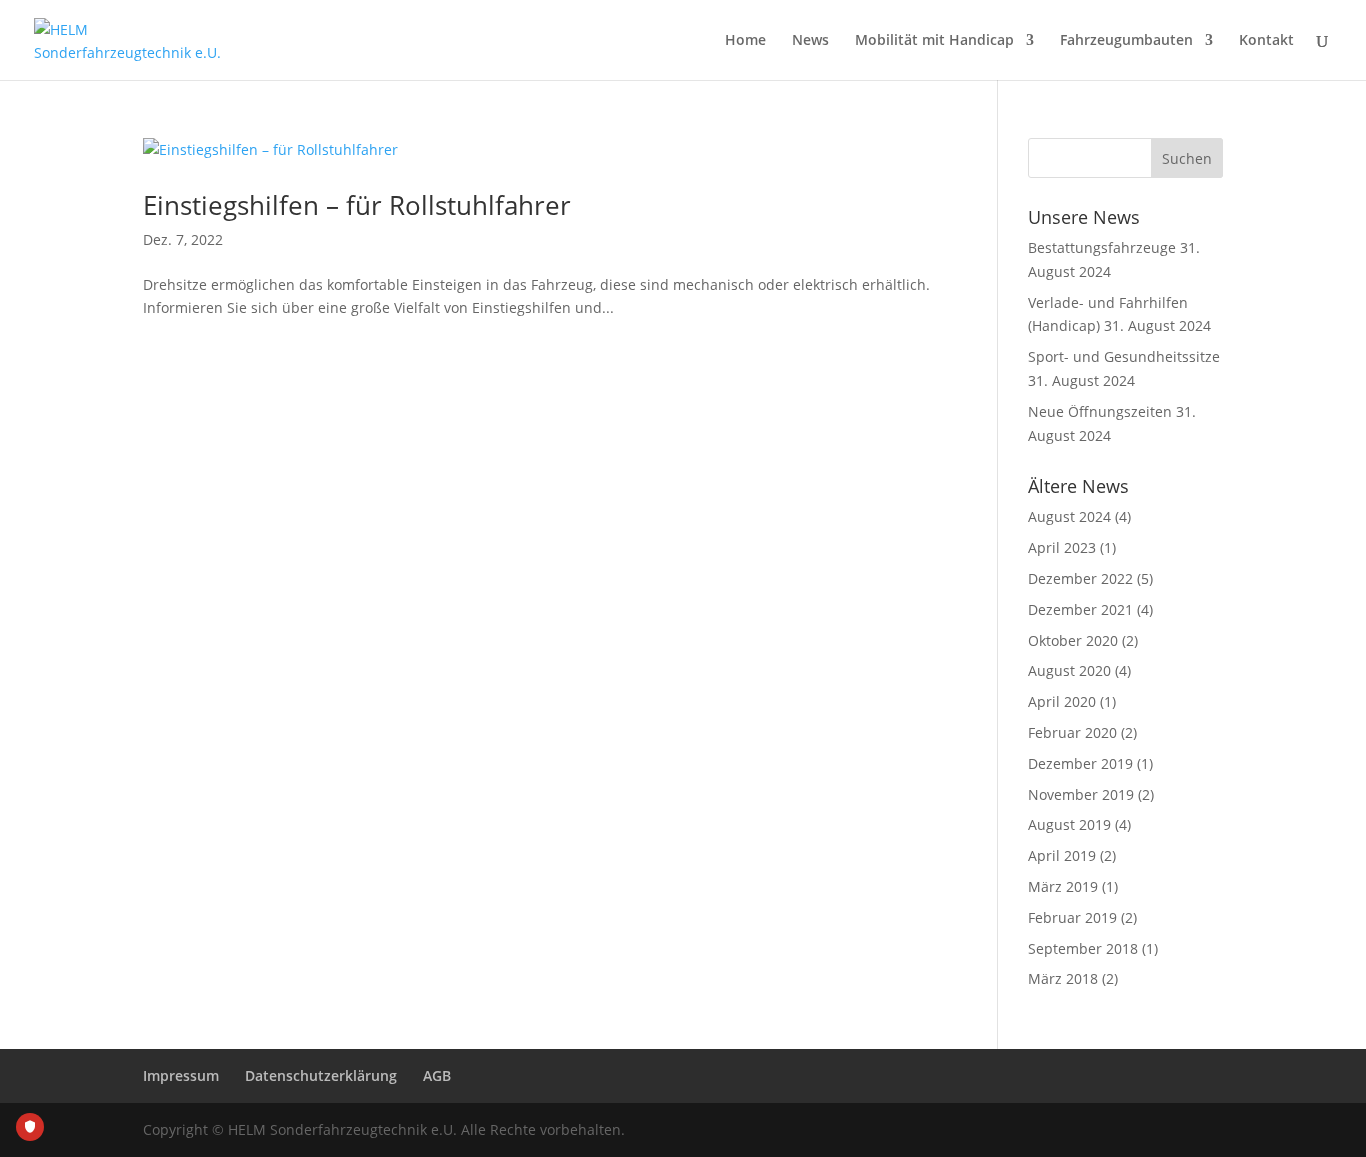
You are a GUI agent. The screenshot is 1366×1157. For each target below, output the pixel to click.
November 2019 (1081, 794)
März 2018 (1063, 978)
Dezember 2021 (1080, 609)
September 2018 (1083, 948)
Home (745, 41)
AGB (437, 1075)
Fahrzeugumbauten (1126, 41)
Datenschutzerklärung (321, 1075)
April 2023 (1062, 547)
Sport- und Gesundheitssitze (1124, 356)
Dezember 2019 (1080, 763)
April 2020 (1062, 701)
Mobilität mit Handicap (934, 41)
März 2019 (1063, 886)
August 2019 (1069, 824)
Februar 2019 (1072, 917)
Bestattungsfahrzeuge (1102, 247)
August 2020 (1069, 670)
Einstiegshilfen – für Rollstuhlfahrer (357, 205)
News (810, 41)
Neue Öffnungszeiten (1100, 411)
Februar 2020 (1072, 732)
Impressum (181, 1075)
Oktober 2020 (1073, 640)
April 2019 (1062, 855)
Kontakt (1266, 41)
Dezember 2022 (1080, 578)
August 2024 (1069, 516)
